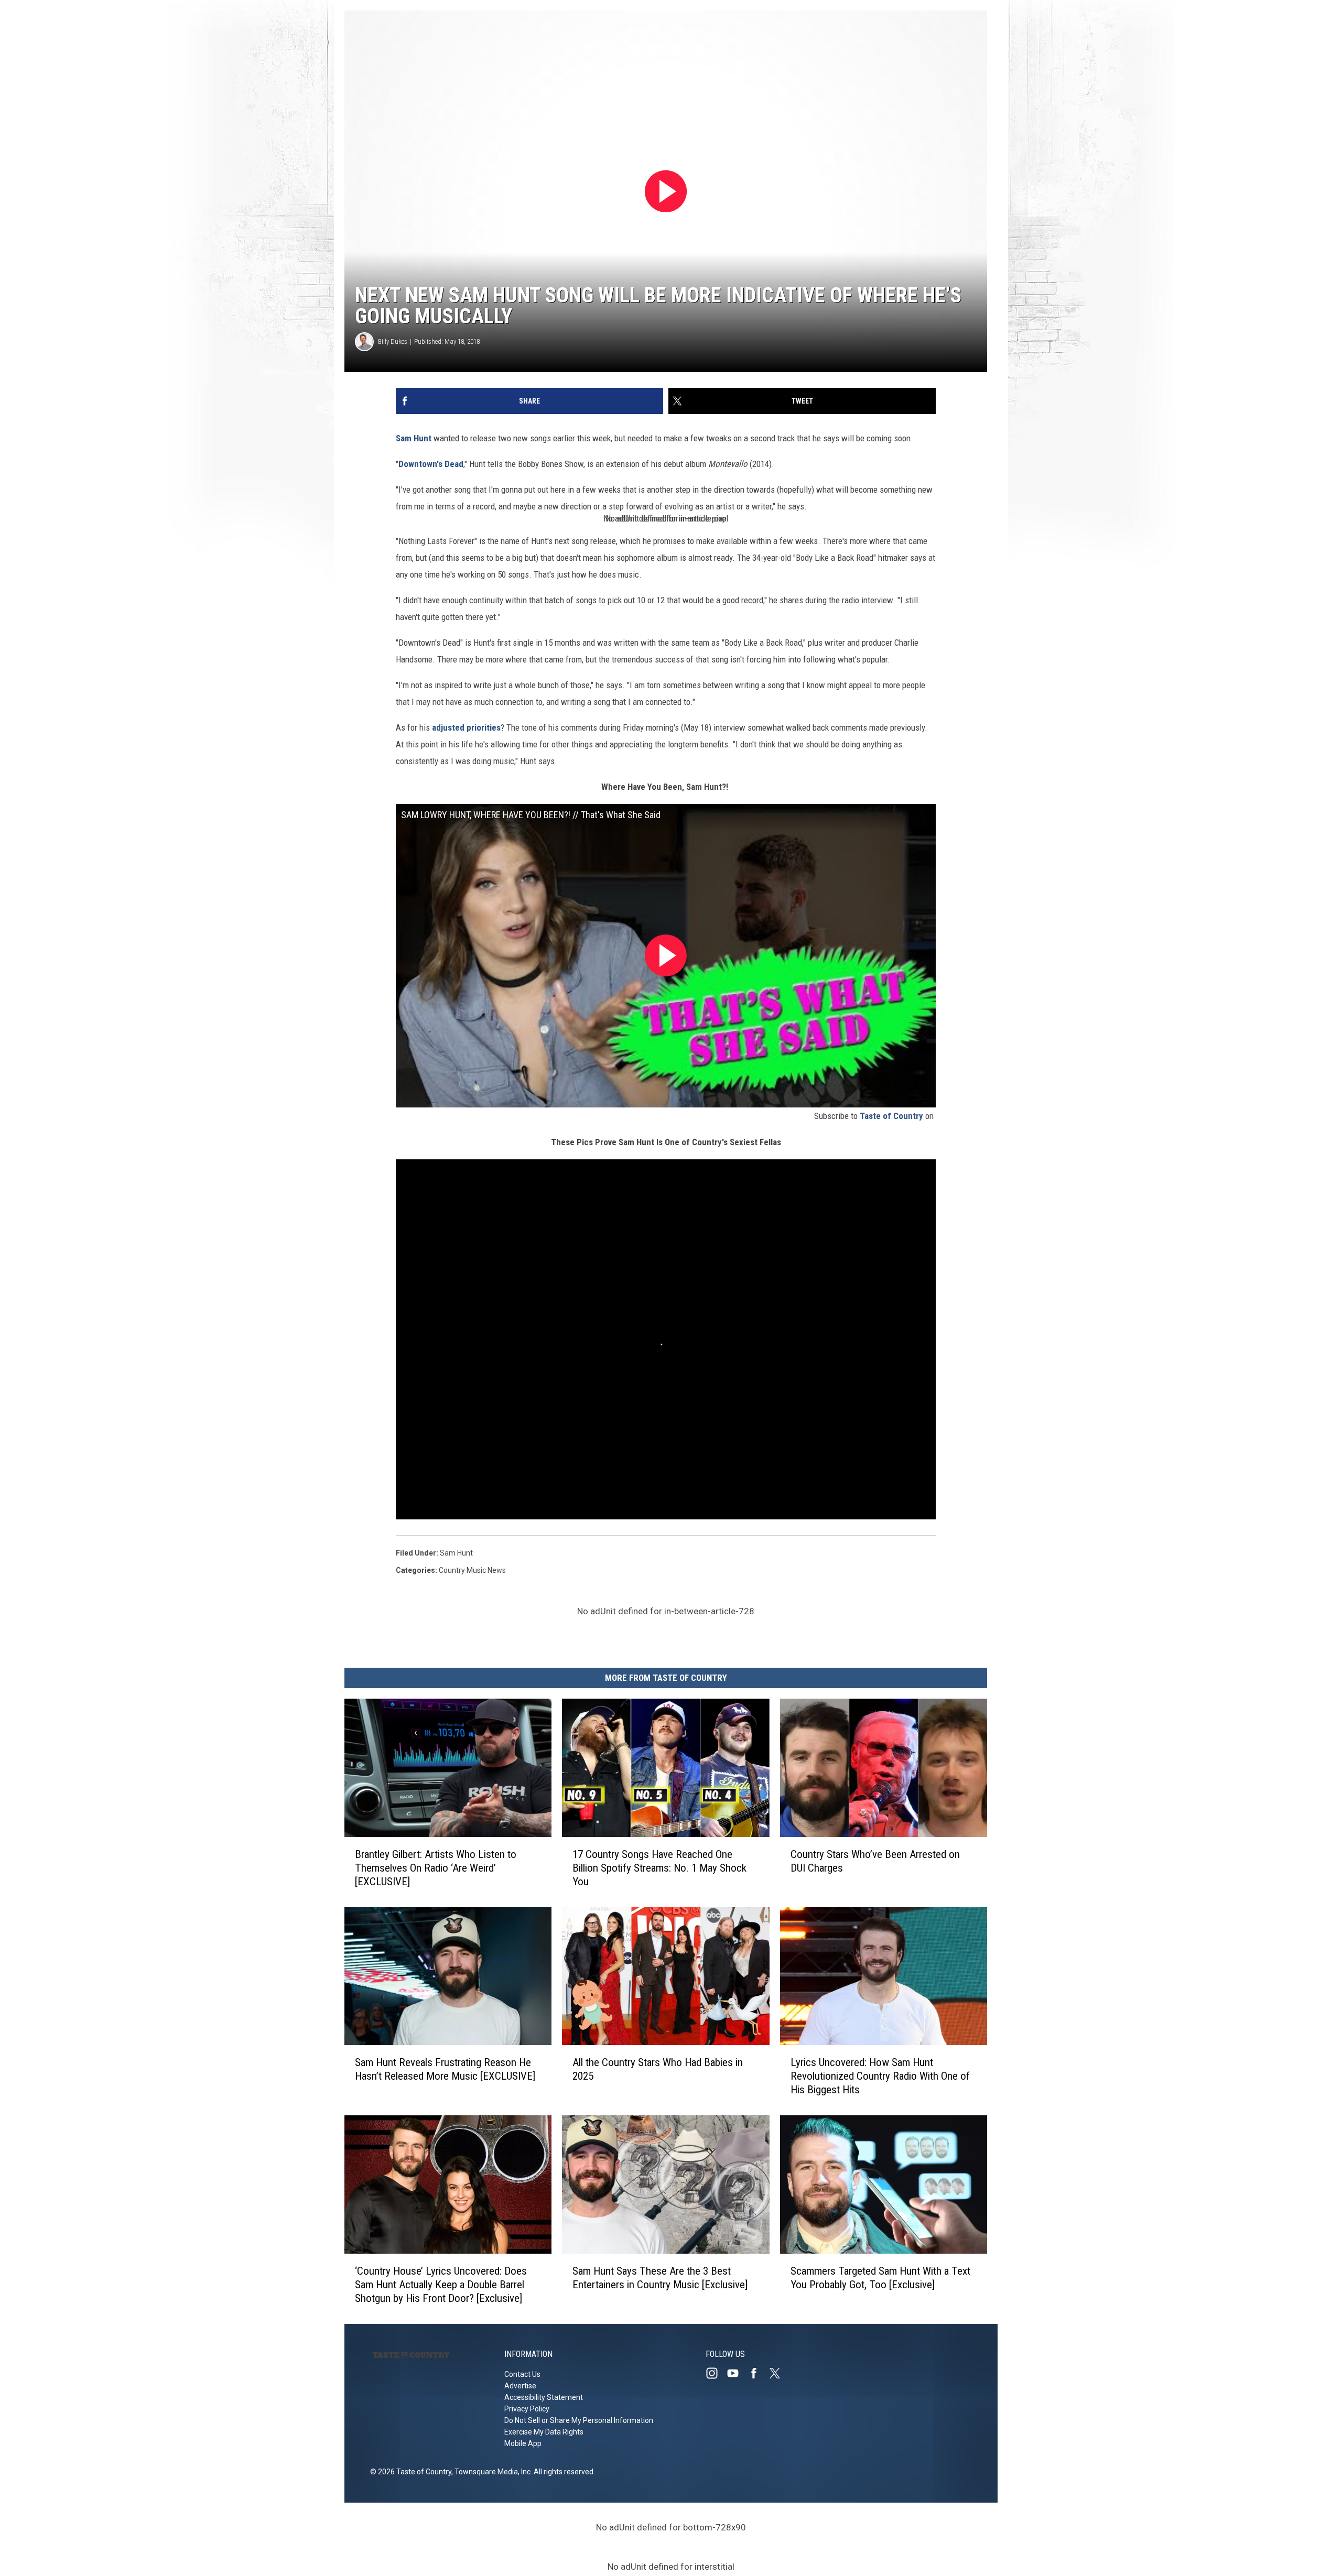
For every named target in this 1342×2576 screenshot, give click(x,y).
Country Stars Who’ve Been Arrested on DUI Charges (875, 1861)
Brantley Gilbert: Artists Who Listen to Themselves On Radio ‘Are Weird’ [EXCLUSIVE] (436, 1868)
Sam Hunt (415, 438)
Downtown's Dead (431, 464)
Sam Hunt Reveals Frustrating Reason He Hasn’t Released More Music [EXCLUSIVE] (445, 2069)
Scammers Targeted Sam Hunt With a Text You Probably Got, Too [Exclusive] (880, 2278)
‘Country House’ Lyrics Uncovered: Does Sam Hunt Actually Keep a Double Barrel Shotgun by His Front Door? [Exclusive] (441, 2285)
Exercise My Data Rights (544, 2432)
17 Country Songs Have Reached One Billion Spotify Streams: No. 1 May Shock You (659, 1868)
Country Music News (472, 1570)
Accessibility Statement (544, 2397)
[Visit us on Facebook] (758, 2373)
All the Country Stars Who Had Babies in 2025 (658, 2069)
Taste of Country (891, 1116)
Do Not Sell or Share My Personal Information (579, 2420)
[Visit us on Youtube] (737, 2373)
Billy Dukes (393, 341)
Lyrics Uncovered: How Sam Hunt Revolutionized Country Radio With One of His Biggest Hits (880, 2076)
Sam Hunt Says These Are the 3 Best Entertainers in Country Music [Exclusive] (660, 2278)
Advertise (520, 2386)
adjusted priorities (466, 727)
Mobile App (523, 2443)
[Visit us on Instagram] (716, 2373)
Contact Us (522, 2374)
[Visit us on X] (779, 2373)
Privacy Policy (527, 2409)
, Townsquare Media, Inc (491, 2472)
